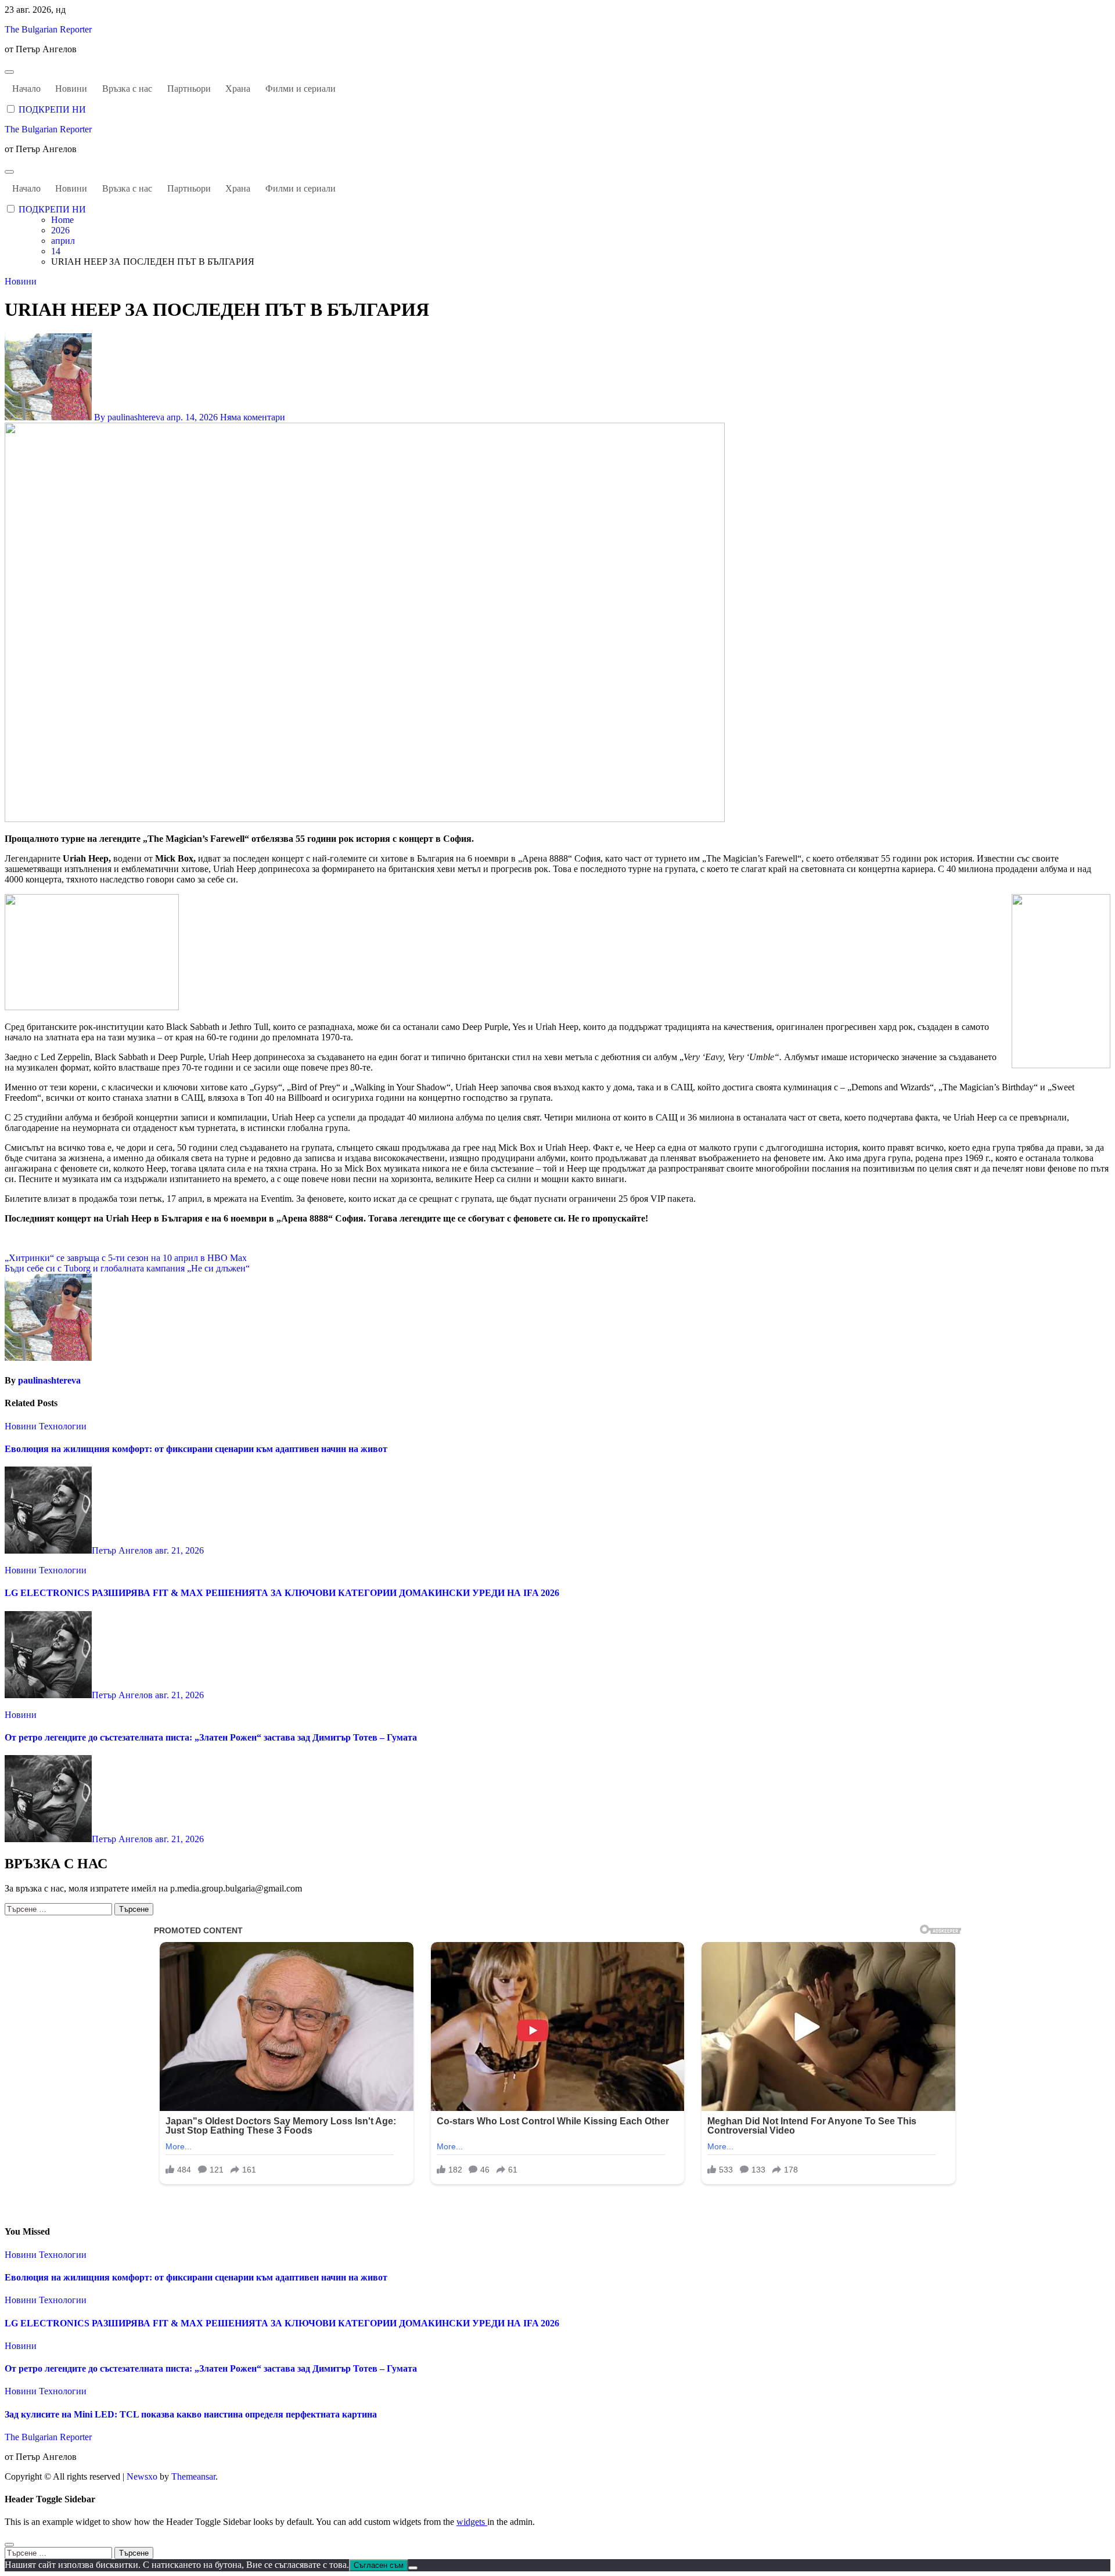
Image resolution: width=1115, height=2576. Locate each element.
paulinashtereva (49, 1380)
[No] (413, 2568)
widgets (472, 2522)
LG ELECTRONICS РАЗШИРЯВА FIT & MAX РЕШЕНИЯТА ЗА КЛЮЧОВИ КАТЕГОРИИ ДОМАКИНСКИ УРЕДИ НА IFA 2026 (282, 1593)
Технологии (63, 1426)
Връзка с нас (127, 89)
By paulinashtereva (129, 417)
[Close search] (9, 2545)
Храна (238, 89)
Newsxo (142, 2476)
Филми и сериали (301, 89)
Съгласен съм (379, 2565)
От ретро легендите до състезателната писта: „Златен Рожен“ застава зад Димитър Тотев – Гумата (211, 1737)
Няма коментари (253, 417)
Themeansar (193, 2476)
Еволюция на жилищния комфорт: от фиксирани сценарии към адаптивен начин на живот (196, 1449)
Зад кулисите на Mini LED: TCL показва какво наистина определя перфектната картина (191, 2414)
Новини (71, 89)
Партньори (189, 89)
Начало (26, 89)
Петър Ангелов (123, 1550)
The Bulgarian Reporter (48, 29)
